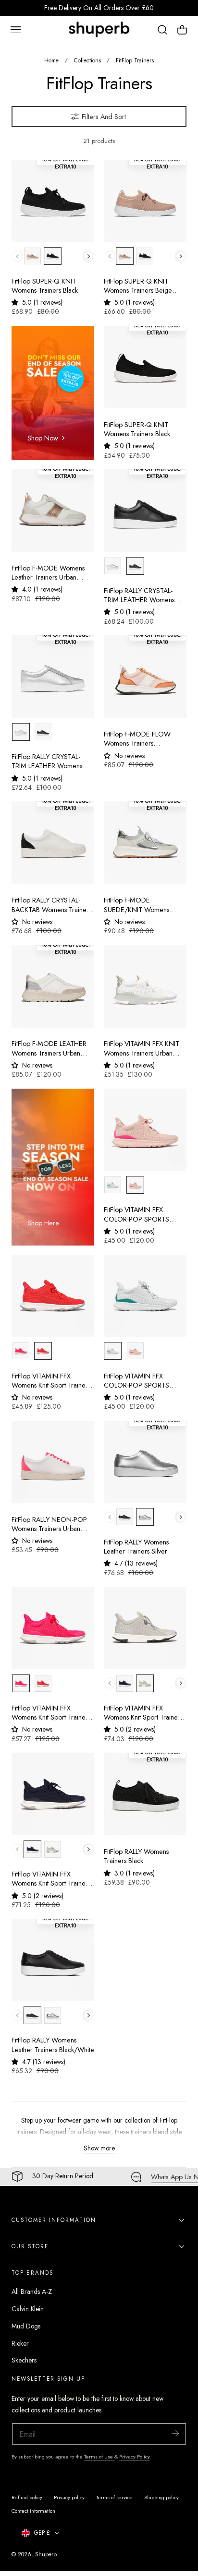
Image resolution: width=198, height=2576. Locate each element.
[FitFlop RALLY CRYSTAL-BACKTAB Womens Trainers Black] (53, 843)
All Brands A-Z (32, 2291)
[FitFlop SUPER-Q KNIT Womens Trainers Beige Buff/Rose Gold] (145, 201)
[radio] (32, 256)
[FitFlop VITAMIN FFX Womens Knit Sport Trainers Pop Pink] (53, 1628)
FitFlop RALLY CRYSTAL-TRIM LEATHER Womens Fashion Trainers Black (139, 596)
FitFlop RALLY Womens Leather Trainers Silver (136, 1547)
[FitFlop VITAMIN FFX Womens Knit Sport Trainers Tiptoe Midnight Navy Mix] (53, 1794)
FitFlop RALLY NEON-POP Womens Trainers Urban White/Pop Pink (49, 1525)
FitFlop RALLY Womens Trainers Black (136, 1856)
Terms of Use (99, 2457)
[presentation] (89, 256)
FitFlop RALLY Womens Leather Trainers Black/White (53, 2045)
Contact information (33, 2511)
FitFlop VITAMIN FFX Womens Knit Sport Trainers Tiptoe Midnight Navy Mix (51, 1879)
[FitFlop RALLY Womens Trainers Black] (145, 1794)
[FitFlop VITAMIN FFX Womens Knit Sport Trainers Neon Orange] (53, 1296)
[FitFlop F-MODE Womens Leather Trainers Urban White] (53, 510)
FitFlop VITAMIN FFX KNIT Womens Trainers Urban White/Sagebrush (142, 1049)
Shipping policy (161, 2497)
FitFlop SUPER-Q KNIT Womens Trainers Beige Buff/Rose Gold (138, 286)
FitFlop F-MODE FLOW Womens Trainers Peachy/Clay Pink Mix (137, 739)
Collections (87, 60)
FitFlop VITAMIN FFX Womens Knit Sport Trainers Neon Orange (51, 1381)
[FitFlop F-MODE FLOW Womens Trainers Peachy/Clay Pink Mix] (145, 677)
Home (51, 60)
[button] (15, 30)
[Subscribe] (175, 2433)
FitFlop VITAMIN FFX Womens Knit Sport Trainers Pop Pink (51, 1713)
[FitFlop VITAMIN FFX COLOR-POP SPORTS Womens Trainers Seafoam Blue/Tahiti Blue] (145, 1296)
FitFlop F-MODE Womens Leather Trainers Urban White (48, 573)
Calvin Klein (28, 2309)
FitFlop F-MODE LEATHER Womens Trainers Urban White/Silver (49, 1049)
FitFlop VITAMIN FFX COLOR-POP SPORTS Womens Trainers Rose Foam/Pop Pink (136, 1215)
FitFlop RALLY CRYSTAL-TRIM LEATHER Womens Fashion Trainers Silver (47, 762)
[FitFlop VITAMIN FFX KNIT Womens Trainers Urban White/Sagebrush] (145, 986)
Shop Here (43, 1223)
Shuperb (46, 2554)
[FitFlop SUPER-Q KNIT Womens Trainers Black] (53, 201)
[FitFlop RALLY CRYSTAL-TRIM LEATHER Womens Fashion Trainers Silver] (53, 677)
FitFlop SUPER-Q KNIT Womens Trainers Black (45, 286)
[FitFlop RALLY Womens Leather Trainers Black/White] (53, 1960)
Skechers (24, 2360)
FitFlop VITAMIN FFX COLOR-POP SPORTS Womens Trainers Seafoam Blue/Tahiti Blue (142, 1381)
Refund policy (27, 2497)
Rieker (20, 2343)
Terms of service (114, 2497)
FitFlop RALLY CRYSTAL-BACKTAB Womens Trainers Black (51, 905)
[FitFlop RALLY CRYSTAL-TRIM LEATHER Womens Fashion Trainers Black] (145, 510)
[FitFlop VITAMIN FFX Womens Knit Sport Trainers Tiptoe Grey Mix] (145, 1628)
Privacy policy (69, 2497)
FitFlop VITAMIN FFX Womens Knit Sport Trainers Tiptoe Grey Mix (143, 1713)
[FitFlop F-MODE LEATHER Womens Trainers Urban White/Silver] (53, 986)
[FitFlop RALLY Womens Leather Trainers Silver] (145, 1462)
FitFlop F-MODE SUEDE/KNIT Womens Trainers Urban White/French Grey (136, 905)
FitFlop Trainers (135, 60)
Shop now (43, 438)
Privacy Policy (134, 2457)
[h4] (53, 393)
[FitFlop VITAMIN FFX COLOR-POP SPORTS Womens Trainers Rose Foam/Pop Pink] (145, 1130)
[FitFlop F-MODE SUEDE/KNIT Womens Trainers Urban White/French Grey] (145, 843)
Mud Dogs (26, 2326)
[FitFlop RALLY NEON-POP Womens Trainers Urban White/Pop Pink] (53, 1462)
